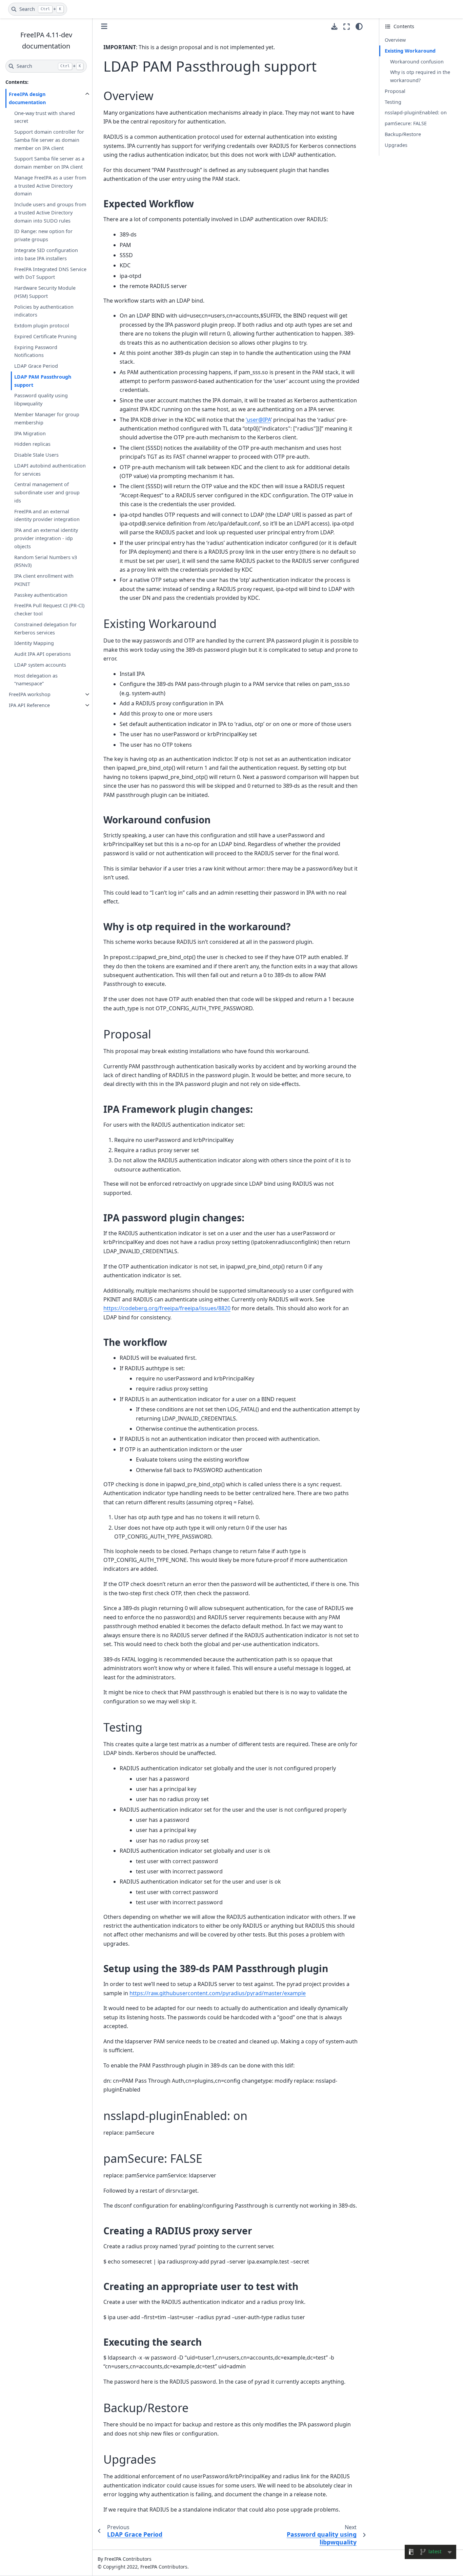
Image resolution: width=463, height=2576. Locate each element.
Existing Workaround (410, 51)
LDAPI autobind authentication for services (50, 470)
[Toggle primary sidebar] (104, 26)
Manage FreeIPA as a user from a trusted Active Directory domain (50, 186)
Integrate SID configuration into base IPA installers (46, 254)
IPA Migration (30, 433)
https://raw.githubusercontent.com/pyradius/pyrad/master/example (218, 1993)
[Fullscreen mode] (347, 26)
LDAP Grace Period (36, 366)
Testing (393, 102)
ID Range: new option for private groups (43, 235)
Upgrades (396, 145)
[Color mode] (359, 26)
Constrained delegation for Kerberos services (45, 628)
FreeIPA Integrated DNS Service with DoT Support (50, 273)
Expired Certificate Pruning (45, 336)
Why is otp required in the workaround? (420, 76)
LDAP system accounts (40, 665)
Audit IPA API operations (43, 654)
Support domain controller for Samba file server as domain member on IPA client (49, 140)
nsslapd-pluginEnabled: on (416, 112)
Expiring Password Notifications (36, 351)
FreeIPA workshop (30, 694)
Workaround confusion (417, 62)
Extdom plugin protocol (42, 326)
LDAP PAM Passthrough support (43, 381)
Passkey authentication (41, 595)
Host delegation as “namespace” (36, 679)
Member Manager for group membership (47, 418)
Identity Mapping (34, 643)
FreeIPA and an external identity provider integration (47, 515)
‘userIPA (258, 420)
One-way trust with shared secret (45, 117)
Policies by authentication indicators (44, 311)
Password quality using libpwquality (41, 399)
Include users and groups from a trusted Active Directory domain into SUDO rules (50, 213)
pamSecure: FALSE (406, 123)
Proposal (395, 91)
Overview (395, 40)
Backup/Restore (403, 134)
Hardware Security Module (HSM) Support (45, 292)
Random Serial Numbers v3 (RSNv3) (46, 561)
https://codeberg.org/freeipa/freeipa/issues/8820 (167, 1308)
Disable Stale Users (36, 455)
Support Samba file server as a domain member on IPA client (49, 163)
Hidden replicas (32, 444)
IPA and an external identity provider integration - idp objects (46, 538)
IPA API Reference (29, 705)
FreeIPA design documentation (27, 98)
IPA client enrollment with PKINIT (44, 580)
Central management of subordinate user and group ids (47, 492)
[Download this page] (334, 27)
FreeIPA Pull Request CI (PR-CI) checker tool (49, 609)
